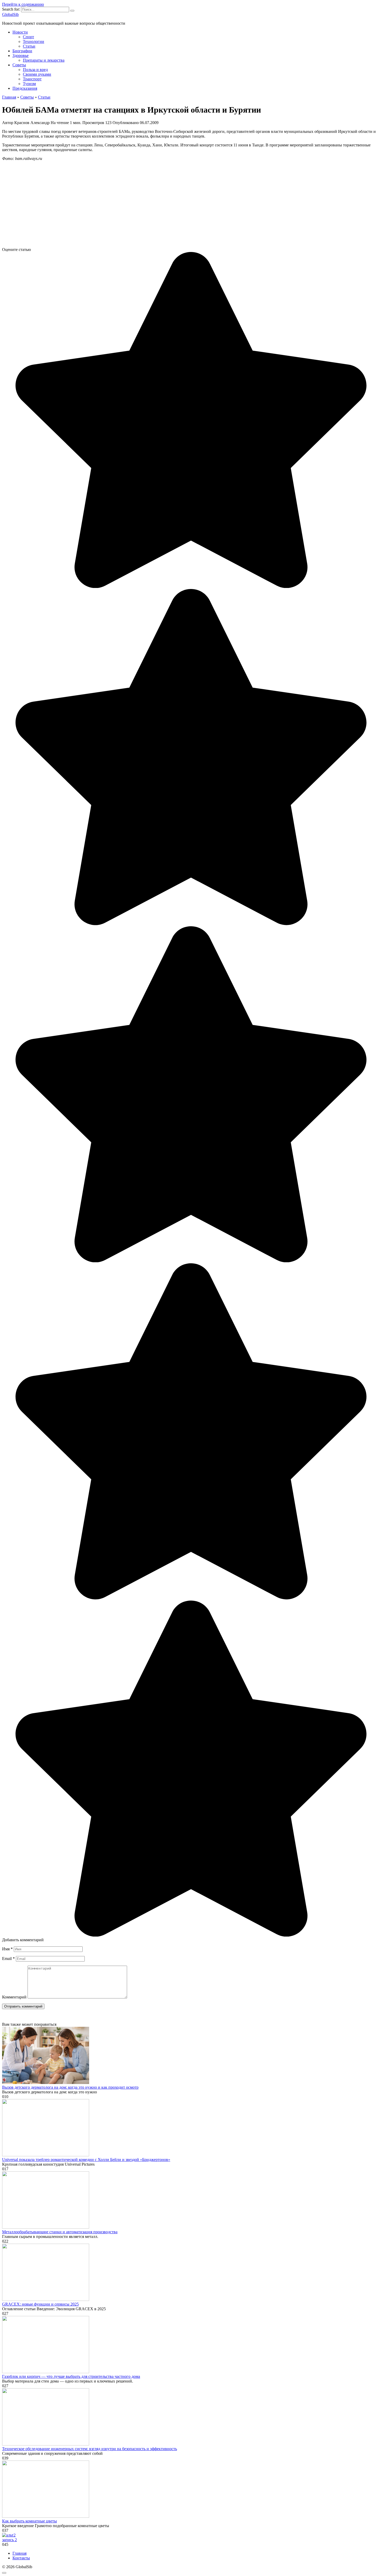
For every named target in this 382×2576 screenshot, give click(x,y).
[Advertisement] (158, 206)
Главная (19, 2553)
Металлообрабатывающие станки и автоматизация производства (60, 2232)
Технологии (34, 41)
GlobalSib (10, 14)
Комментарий (14, 1997)
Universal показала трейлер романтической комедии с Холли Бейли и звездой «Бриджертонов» (86, 2160)
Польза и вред (35, 70)
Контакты (21, 2558)
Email (8, 1959)
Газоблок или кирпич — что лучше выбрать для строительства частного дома (71, 2376)
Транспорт (32, 79)
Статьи (29, 46)
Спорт (28, 37)
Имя (7, 1949)
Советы (19, 65)
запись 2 (9, 2540)
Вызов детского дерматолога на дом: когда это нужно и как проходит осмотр (70, 2087)
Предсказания (25, 88)
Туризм (29, 84)
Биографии (22, 51)
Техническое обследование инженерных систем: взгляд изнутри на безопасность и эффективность (90, 2449)
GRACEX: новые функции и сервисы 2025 (40, 2304)
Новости (20, 32)
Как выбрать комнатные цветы (29, 2521)
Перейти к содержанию (23, 4)
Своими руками (37, 74)
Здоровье (21, 56)
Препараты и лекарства (44, 60)
